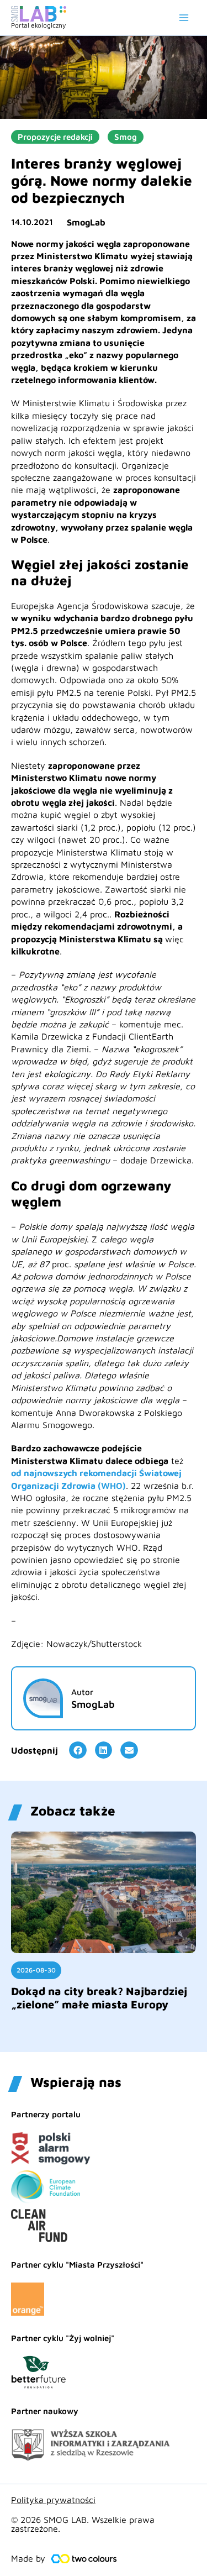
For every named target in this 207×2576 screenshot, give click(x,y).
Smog (126, 137)
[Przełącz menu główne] (184, 18)
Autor (82, 1692)
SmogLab (86, 222)
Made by (28, 2558)
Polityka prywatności (53, 2500)
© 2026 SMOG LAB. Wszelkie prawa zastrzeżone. (83, 2524)
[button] (78, 1750)
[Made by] (84, 2559)
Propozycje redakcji (55, 137)
